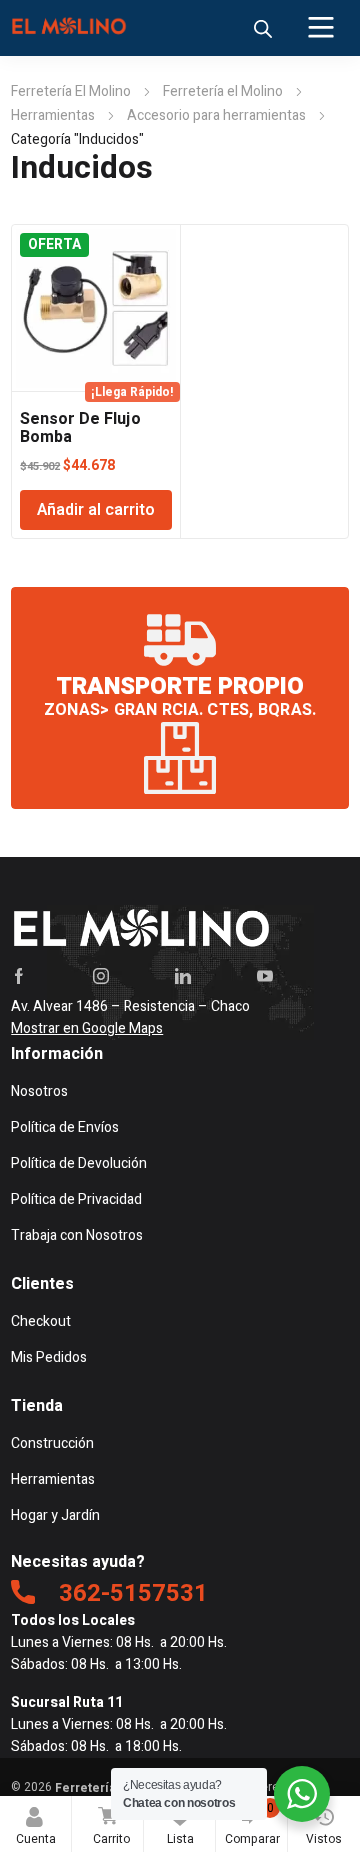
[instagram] (101, 976)
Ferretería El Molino (71, 91)
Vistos (324, 1839)
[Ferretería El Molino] (71, 28)
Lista (184, 1823)
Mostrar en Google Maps (87, 1028)
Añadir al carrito (96, 510)
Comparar (252, 1823)
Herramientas (53, 115)
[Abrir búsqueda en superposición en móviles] (263, 29)
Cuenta (36, 1839)
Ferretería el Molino (223, 91)
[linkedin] (183, 976)
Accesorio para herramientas (216, 115)
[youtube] (265, 976)
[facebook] (19, 976)
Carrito (111, 1823)
